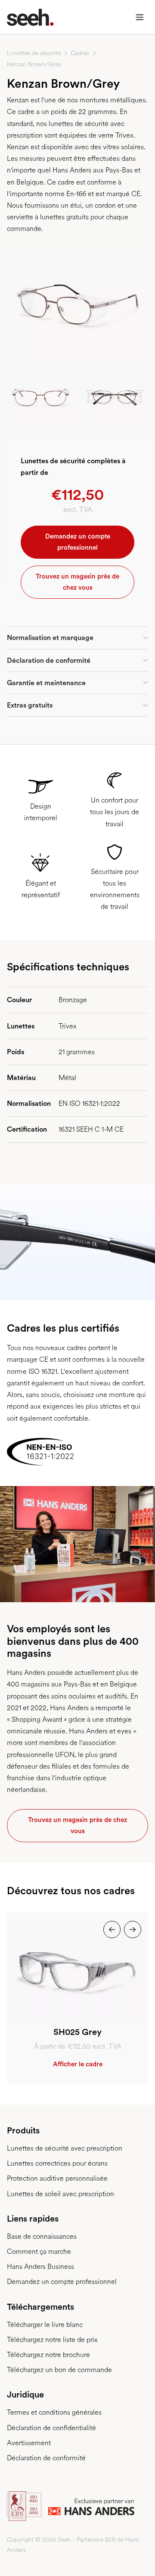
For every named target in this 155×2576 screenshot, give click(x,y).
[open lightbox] (77, 305)
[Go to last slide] (112, 1930)
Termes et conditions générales (54, 2412)
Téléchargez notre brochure (48, 2355)
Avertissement (29, 2443)
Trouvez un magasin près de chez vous (77, 582)
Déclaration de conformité (46, 2458)
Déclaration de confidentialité (51, 2428)
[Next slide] (133, 1930)
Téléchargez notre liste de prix (52, 2340)
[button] (139, 17)
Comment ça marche (39, 2251)
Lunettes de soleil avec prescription (60, 2194)
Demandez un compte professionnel (78, 542)
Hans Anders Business (40, 2267)
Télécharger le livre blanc (45, 2325)
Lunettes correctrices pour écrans (57, 2163)
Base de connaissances (42, 2236)
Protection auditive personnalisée (57, 2178)
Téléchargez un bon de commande (59, 2370)
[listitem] (77, 1998)
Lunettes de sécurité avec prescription (65, 2148)
